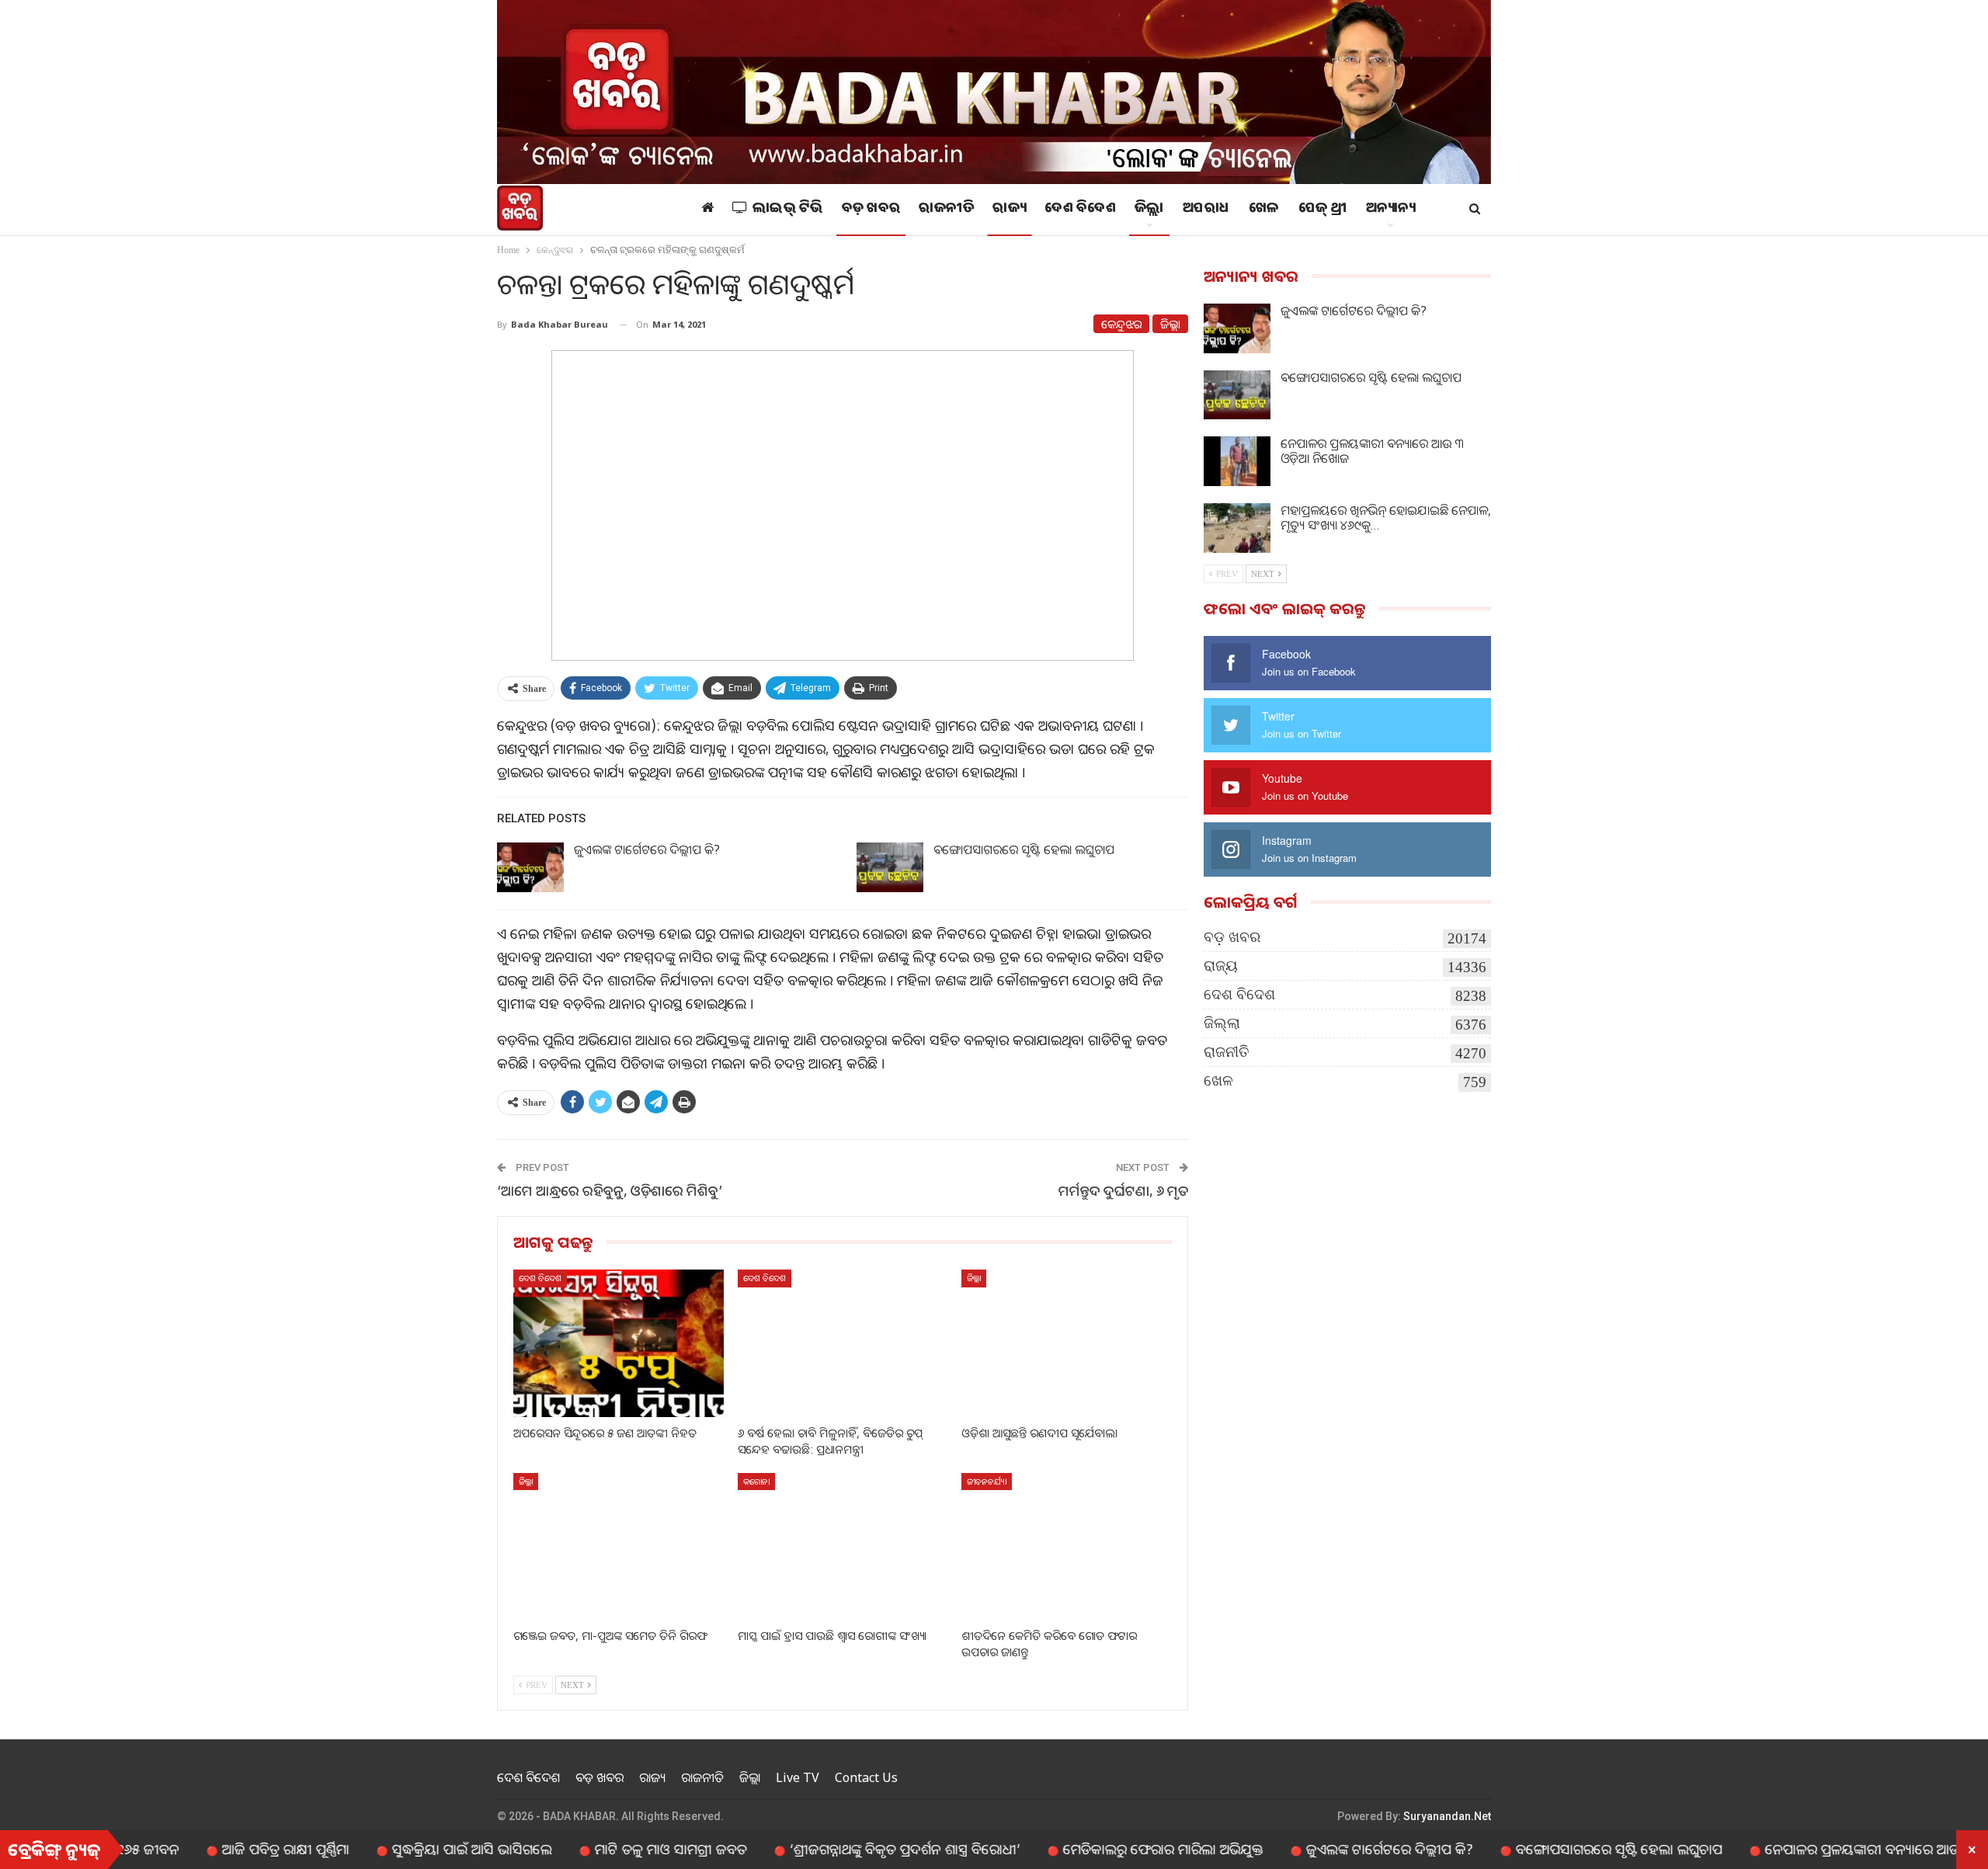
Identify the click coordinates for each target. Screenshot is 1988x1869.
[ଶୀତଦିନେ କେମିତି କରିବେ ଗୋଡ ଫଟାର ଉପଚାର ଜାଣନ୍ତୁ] (1067, 1546)
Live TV (798, 1777)
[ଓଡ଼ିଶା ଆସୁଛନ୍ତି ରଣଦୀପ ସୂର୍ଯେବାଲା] (1067, 1343)
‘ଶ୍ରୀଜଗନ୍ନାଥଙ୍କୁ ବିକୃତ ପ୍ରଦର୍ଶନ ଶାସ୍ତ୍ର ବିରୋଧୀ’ (824, 1849)
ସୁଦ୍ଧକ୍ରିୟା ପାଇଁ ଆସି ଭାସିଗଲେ (391, 1849)
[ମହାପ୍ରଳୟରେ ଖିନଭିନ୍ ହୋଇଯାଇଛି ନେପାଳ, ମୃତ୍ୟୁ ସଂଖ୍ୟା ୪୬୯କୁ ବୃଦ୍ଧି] (1237, 528)
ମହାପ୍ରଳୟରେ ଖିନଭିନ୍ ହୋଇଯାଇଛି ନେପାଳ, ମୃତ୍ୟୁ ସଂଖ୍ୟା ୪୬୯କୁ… (1386, 518)
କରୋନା (756, 1481)
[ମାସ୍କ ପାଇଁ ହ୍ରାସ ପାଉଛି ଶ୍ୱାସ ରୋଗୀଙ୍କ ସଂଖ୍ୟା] (843, 1546)
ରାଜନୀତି (946, 210)
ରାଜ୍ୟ (1009, 210)
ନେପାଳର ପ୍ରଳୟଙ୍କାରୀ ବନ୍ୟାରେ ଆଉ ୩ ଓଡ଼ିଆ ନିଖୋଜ (1372, 451)
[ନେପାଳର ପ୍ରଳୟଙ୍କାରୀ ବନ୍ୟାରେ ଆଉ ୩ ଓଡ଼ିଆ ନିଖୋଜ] (1237, 461)
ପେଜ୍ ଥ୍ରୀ (1323, 210)
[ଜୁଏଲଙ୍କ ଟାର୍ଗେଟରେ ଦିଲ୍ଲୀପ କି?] (530, 867)
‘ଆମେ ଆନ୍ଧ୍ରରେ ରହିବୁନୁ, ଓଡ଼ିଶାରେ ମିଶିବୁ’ (610, 1190)
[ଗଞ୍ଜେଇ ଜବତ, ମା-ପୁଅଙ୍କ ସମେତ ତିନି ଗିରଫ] (619, 1546)
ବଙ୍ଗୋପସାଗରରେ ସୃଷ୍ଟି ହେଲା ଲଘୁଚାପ (1024, 849)
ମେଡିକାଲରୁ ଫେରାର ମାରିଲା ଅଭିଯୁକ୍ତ (1083, 1849)
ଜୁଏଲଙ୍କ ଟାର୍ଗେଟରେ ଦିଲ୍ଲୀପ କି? (647, 849)
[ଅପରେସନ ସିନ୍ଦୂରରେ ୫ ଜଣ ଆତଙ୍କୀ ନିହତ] (619, 1343)
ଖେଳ (1264, 210)
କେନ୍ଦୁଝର (1121, 324)
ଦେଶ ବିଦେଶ (1080, 210)
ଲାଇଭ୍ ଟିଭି (788, 210)
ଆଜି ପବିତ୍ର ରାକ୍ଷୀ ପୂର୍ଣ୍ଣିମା (205, 1849)
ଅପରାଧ (1206, 210)
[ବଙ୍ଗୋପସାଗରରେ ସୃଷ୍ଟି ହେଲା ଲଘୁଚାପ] (890, 867)
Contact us (866, 1777)
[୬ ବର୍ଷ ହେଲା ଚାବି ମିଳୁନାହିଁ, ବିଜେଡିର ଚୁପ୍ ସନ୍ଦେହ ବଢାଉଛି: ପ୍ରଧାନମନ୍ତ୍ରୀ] (843, 1343)
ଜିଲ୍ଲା (1149, 210)
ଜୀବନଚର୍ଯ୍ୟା (987, 1481)
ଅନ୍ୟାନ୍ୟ (1391, 210)
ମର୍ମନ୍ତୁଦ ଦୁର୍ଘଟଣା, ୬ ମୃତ (1123, 1190)
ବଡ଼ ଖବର (871, 210)
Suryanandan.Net (1447, 1816)
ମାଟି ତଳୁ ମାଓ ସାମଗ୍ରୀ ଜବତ (590, 1849)
